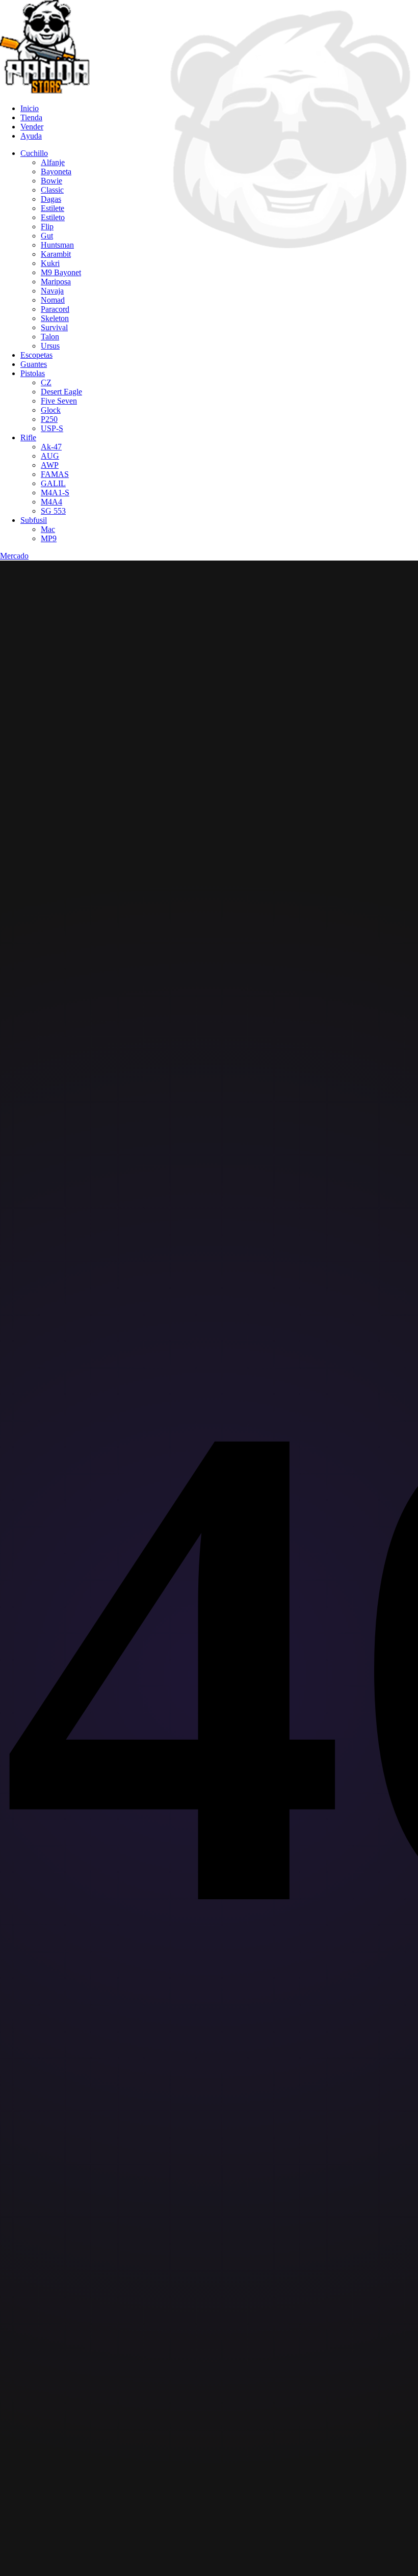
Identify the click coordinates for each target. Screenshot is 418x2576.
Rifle (28, 437)
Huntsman (57, 245)
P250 (49, 419)
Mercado (14, 556)
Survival (54, 327)
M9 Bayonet (61, 272)
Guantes (34, 364)
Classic (52, 190)
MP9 (49, 538)
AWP (50, 465)
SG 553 (53, 511)
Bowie (51, 181)
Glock (51, 410)
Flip (47, 227)
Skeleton (55, 318)
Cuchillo (34, 153)
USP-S (52, 428)
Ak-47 (51, 447)
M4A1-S (55, 493)
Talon (50, 337)
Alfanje (53, 162)
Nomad (53, 300)
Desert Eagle (61, 392)
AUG (50, 456)
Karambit (56, 254)
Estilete (53, 208)
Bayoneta (56, 171)
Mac (48, 529)
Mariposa (56, 282)
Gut (47, 236)
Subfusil (34, 520)
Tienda (31, 117)
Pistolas (33, 373)
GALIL (53, 483)
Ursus (50, 346)
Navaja (52, 291)
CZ (46, 382)
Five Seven (59, 401)
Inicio (30, 108)
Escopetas (36, 355)
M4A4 (51, 502)
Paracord (55, 309)
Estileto (53, 217)
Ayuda (31, 136)
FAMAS (55, 474)
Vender (32, 127)
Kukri (50, 263)
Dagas (51, 199)
